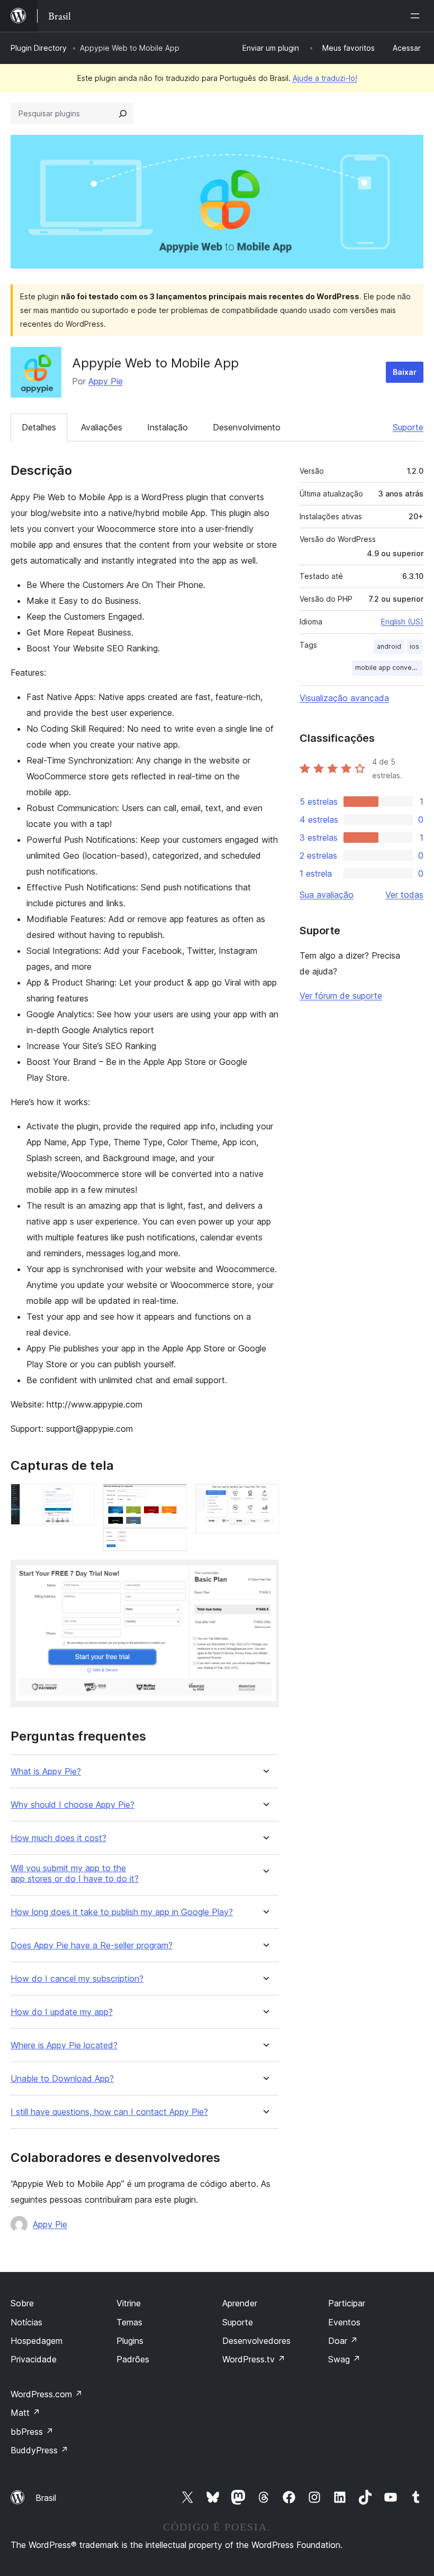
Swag (344, 2359)
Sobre (22, 2303)
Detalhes (39, 427)
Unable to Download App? (62, 2079)
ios (414, 646)
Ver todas (404, 895)
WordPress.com (47, 2394)
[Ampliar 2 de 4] (173, 1498)
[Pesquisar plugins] (123, 114)
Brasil (46, 2498)
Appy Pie (106, 381)
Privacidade (34, 2359)
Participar (347, 2303)
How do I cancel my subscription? (77, 1979)
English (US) (402, 622)
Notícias (26, 2322)
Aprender (240, 2303)
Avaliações (102, 427)
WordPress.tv (254, 2359)
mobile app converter (389, 668)
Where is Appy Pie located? (64, 2045)
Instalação (168, 427)
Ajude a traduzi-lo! (325, 78)
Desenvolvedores (256, 2341)
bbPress (32, 2432)
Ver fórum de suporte (341, 996)
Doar (343, 2341)
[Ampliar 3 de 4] (265, 1498)
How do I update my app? (62, 2012)
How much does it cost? (58, 1838)
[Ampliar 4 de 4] (265, 1574)
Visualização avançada (344, 698)
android (389, 646)
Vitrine (129, 2303)
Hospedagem (37, 2341)
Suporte (408, 427)
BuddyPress (39, 2450)
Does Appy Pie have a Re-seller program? (92, 1945)
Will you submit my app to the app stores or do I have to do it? (75, 1873)
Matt (25, 2413)
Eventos (344, 2322)
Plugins (130, 2341)
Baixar (405, 372)
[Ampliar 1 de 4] (80, 1498)
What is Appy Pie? (46, 1772)
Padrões (133, 2359)
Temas (129, 2322)
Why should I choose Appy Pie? (73, 1805)
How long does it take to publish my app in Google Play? (122, 1912)
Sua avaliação (327, 895)
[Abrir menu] (417, 16)
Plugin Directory (39, 48)
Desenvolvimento (247, 427)
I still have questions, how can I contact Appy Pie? (109, 2112)
